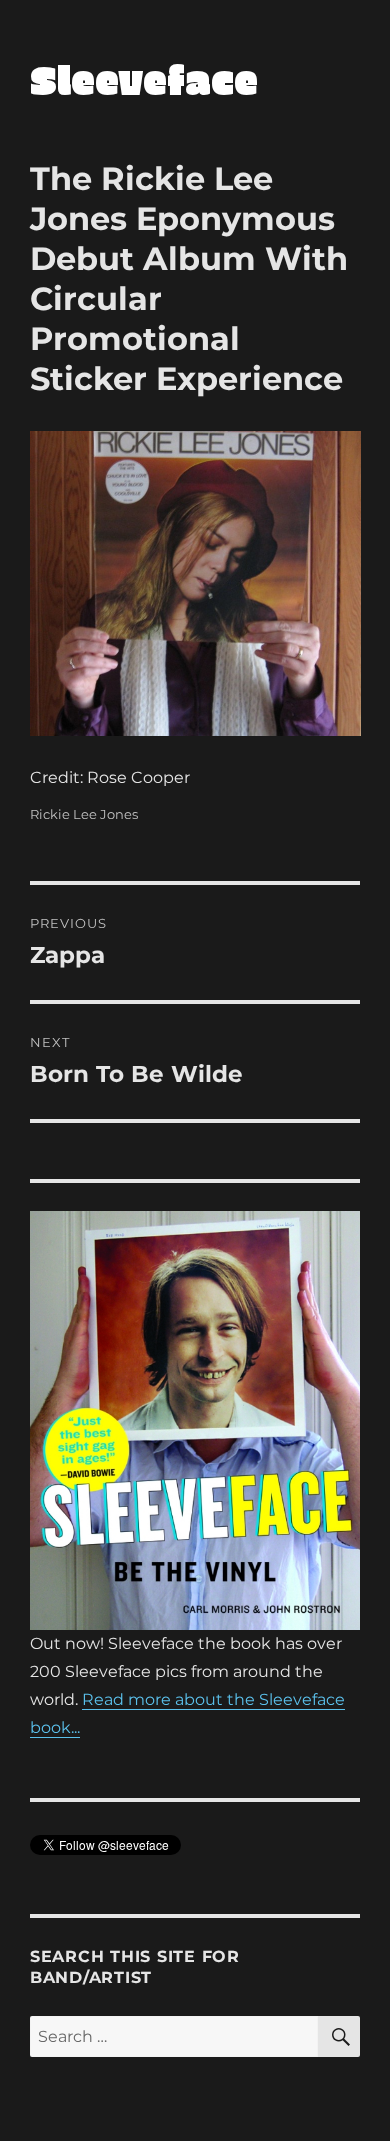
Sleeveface (144, 79)
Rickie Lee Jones (84, 814)
